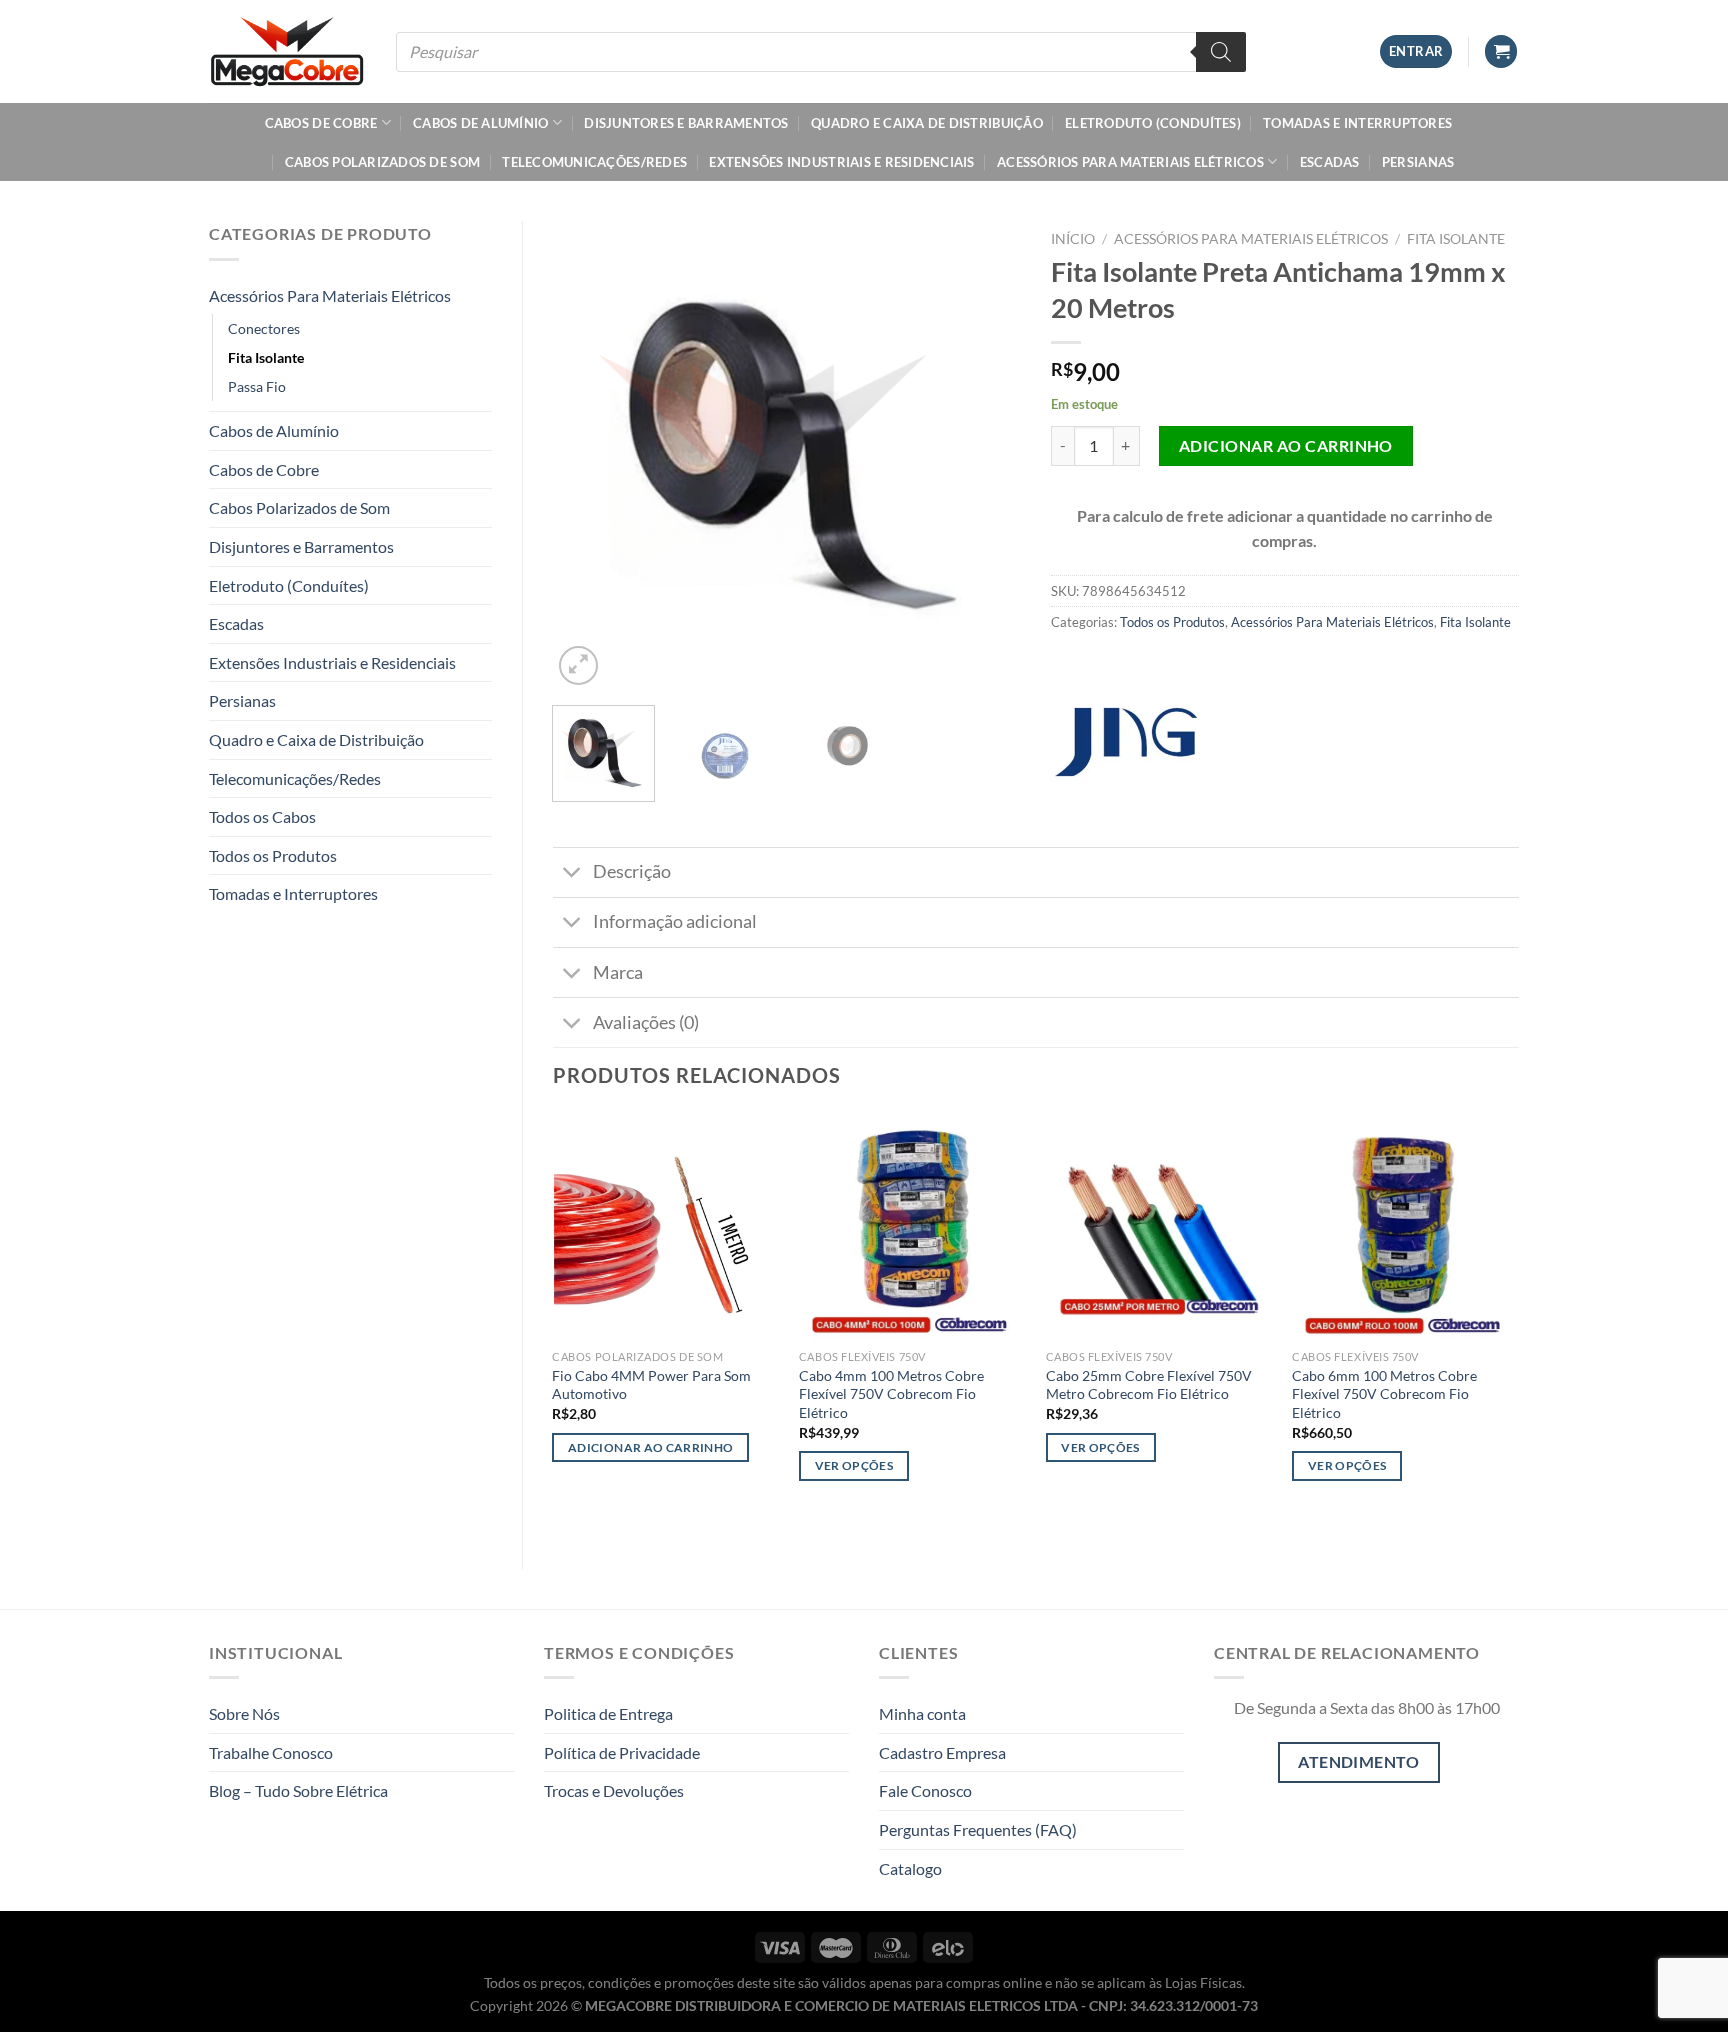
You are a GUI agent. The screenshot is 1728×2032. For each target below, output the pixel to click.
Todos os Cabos (262, 816)
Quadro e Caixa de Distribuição (927, 123)
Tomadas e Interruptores (1357, 123)
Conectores (264, 328)
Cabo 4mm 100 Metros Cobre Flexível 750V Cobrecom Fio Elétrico (891, 1394)
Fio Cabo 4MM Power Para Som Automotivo (651, 1385)
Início (1073, 239)
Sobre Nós (244, 1713)
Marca (618, 972)
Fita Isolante (266, 357)
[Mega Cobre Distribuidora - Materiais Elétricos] (287, 51)
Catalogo (910, 1868)
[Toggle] (572, 874)
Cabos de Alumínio (480, 123)
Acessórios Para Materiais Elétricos (1130, 162)
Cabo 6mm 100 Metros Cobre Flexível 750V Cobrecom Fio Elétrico (1384, 1394)
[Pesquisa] (1221, 52)
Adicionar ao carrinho (1286, 445)
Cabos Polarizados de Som (382, 162)
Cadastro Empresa (942, 1752)
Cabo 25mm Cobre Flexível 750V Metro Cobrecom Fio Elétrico (1149, 1385)
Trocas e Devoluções (614, 1790)
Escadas (1330, 162)
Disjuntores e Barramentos (686, 123)
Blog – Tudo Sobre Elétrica (298, 1790)
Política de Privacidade (622, 1752)
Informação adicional (675, 921)
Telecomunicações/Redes (594, 162)
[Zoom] (578, 665)
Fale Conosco (925, 1790)
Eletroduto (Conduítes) (1153, 123)
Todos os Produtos (273, 855)
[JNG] (1126, 742)
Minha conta (922, 1713)
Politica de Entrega (608, 1713)
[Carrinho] (1501, 51)
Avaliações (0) (646, 1022)
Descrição (632, 871)
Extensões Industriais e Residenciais (841, 162)
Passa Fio (257, 386)
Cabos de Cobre (321, 123)
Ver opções (854, 1465)
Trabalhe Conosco (271, 1752)
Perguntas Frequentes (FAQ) (978, 1829)
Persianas (1418, 162)
